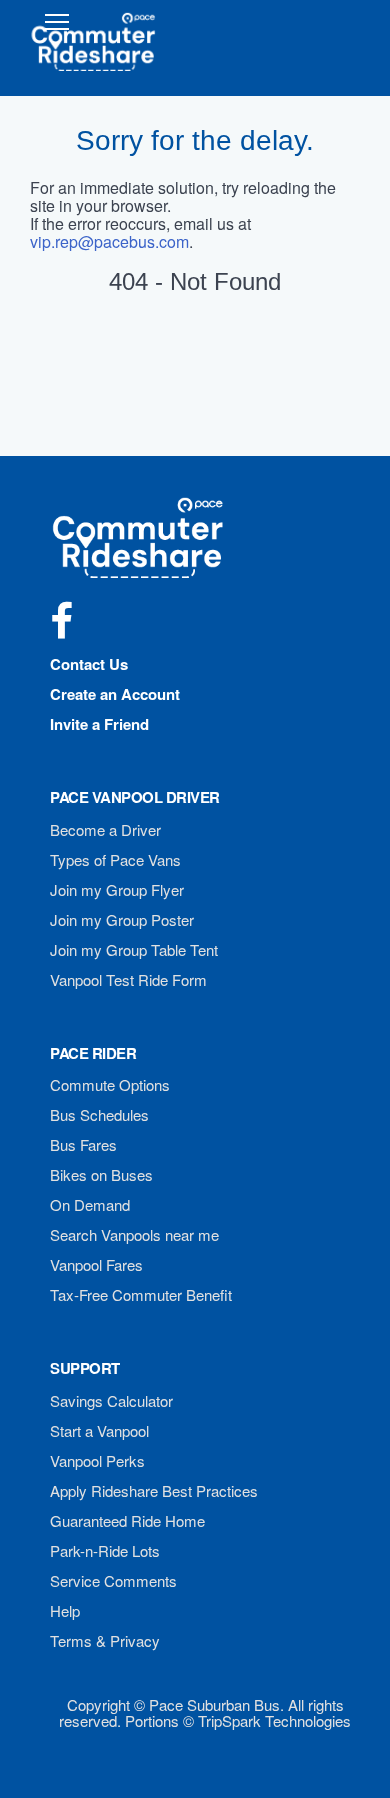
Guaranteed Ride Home (127, 1520)
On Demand (90, 1204)
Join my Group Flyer (117, 889)
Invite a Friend (99, 724)
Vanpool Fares (96, 1264)
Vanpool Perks (97, 1460)
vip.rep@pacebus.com (109, 241)
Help (65, 1610)
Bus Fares (83, 1144)
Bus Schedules (99, 1114)
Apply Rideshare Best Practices (154, 1490)
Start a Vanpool (99, 1430)
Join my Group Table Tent (134, 949)
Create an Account (115, 694)
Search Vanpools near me (134, 1234)
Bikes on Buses (101, 1174)
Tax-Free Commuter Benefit (141, 1294)
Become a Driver (105, 829)
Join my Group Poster (122, 919)
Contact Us (89, 664)
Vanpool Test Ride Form (128, 979)
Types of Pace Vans (115, 859)
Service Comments (113, 1580)
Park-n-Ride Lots (105, 1550)
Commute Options (110, 1084)
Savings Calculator (111, 1400)
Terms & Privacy (105, 1640)
